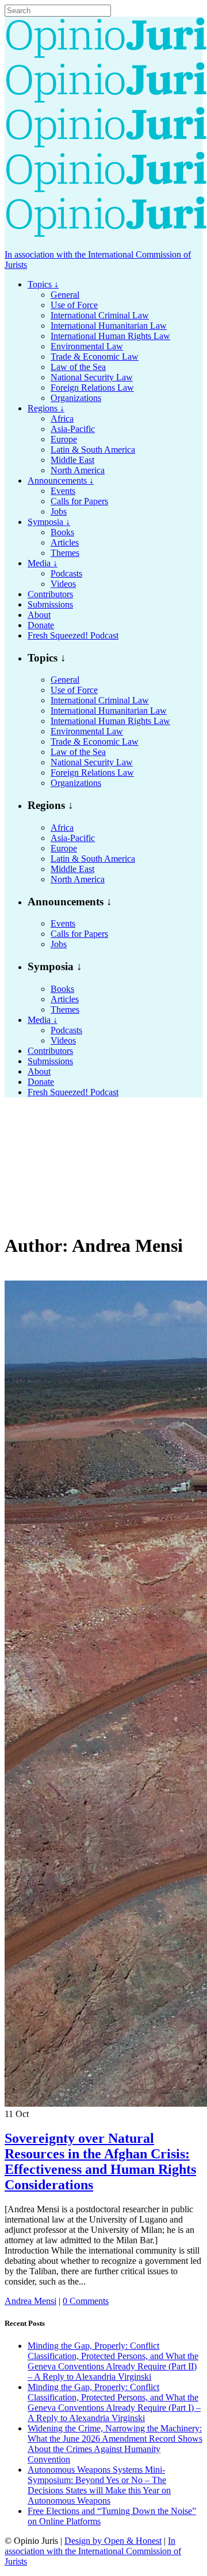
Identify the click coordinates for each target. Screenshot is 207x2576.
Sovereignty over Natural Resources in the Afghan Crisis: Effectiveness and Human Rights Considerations (100, 2161)
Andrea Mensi (30, 2301)
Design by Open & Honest (113, 2541)
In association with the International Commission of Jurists (93, 2551)
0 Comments (86, 2301)
